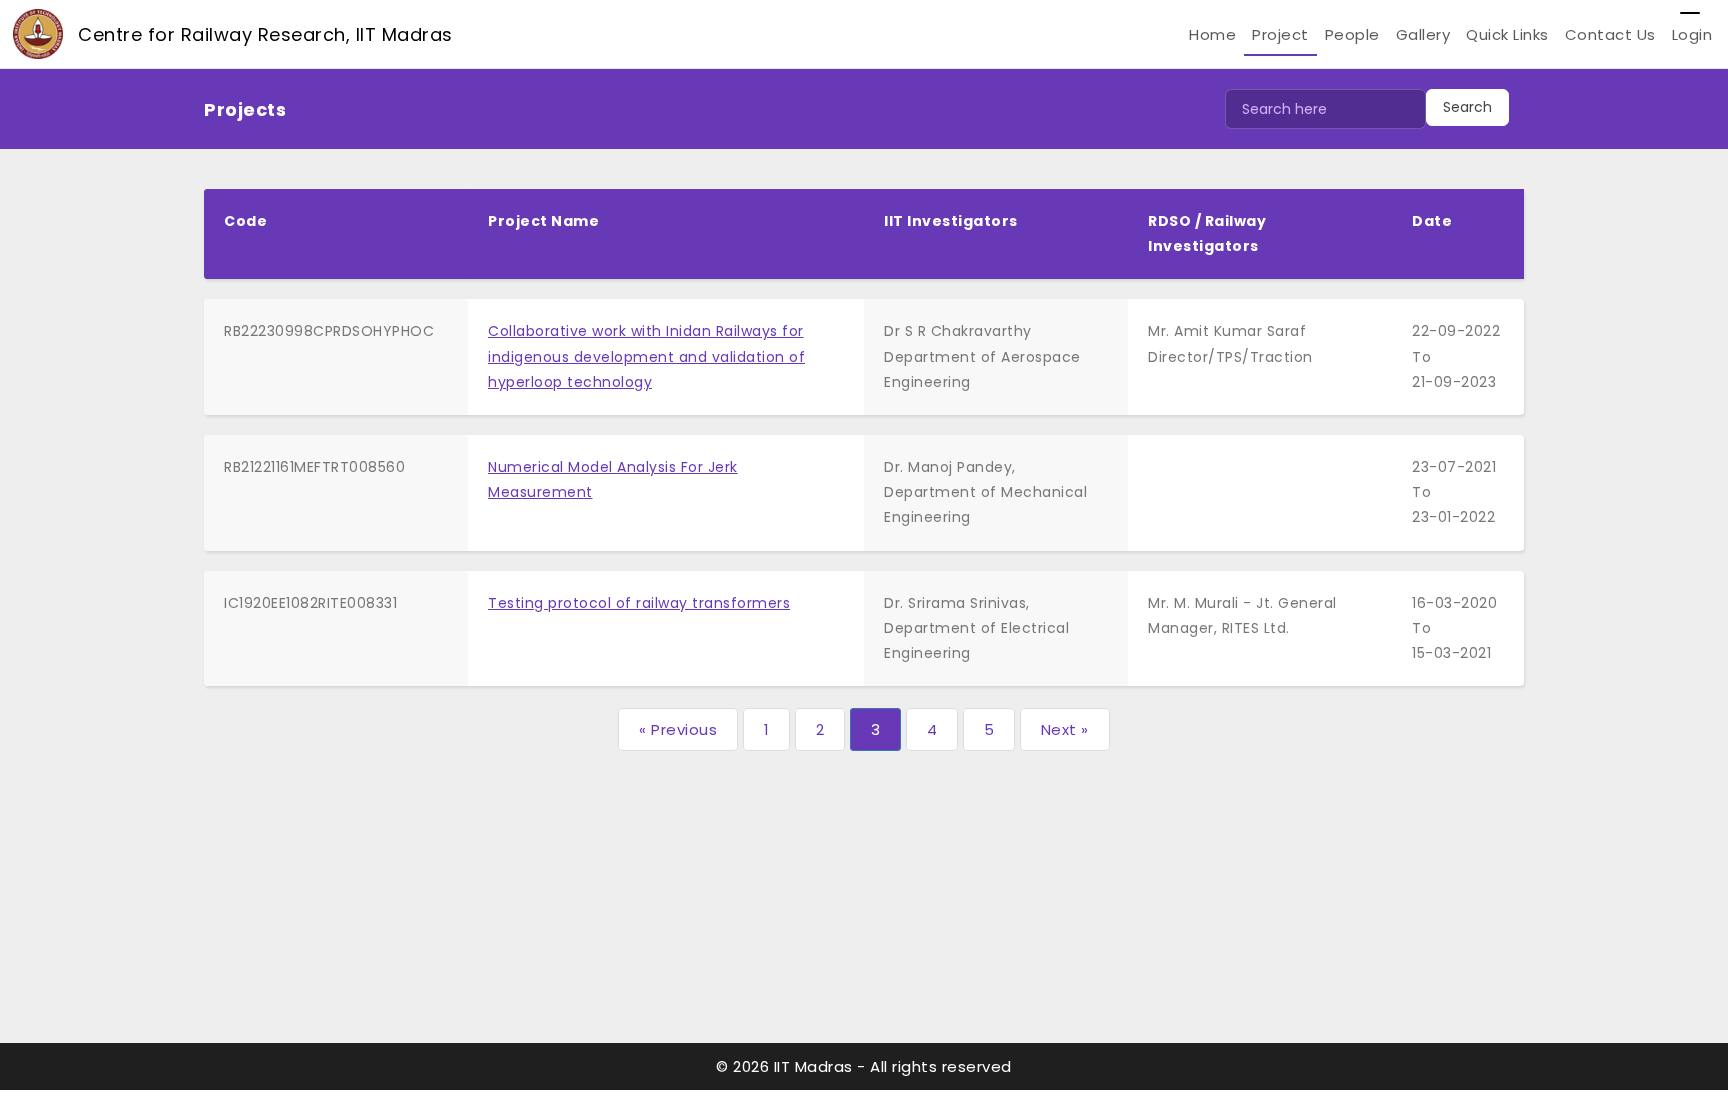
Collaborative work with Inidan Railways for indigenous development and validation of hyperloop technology (646, 356)
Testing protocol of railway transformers (639, 603)
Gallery (1423, 34)
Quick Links (1507, 34)
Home (1212, 34)
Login (1692, 34)
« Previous (678, 729)
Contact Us (1610, 34)
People (1352, 34)
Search (1467, 107)
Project (1280, 34)
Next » (1065, 729)
